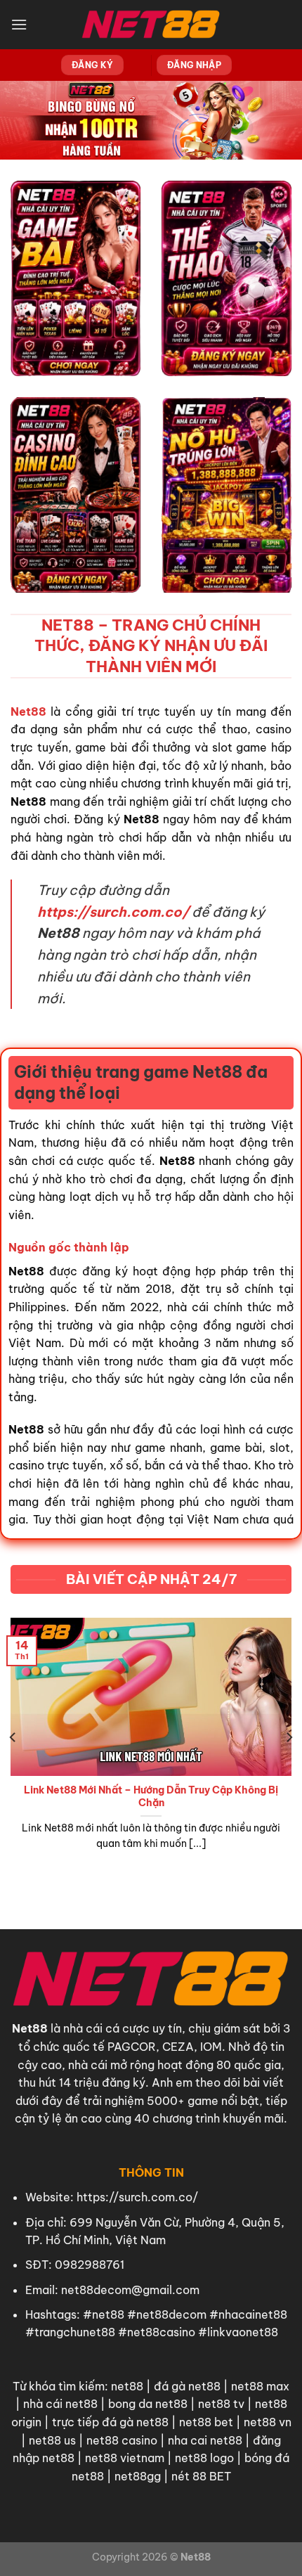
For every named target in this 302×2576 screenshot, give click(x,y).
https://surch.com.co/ (137, 2197)
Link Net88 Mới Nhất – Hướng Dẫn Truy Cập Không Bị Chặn (151, 1797)
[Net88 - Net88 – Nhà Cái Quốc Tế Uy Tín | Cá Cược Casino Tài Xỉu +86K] (151, 25)
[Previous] (13, 1737)
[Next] (289, 1737)
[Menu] (19, 24)
